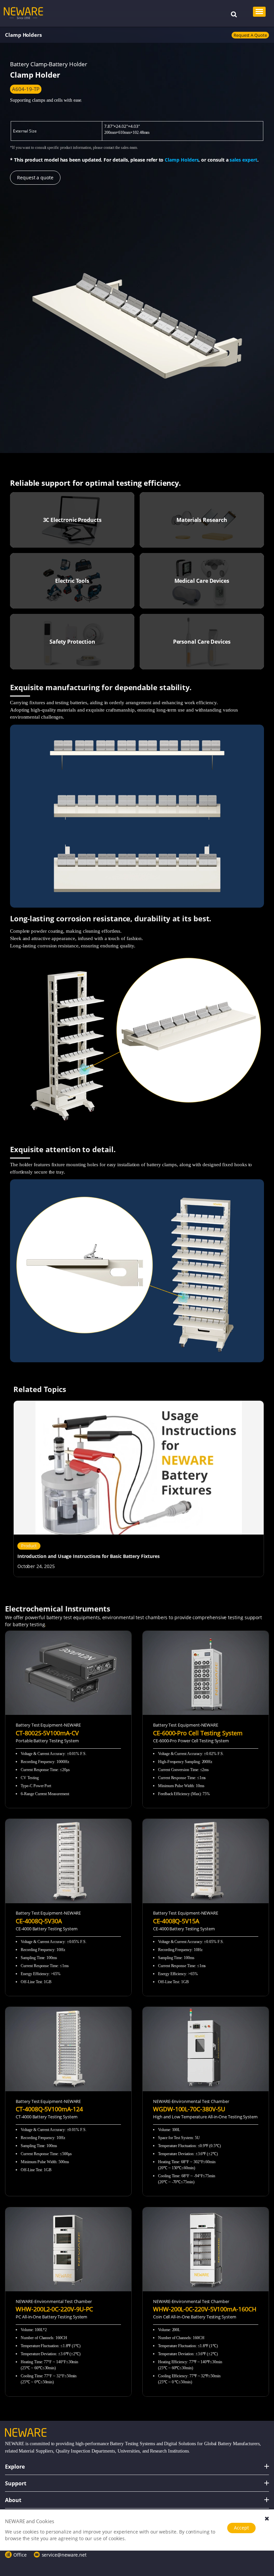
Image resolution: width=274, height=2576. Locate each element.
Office (20, 2555)
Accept (241, 2528)
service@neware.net (64, 2555)
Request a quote (250, 35)
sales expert (243, 160)
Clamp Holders (23, 35)
